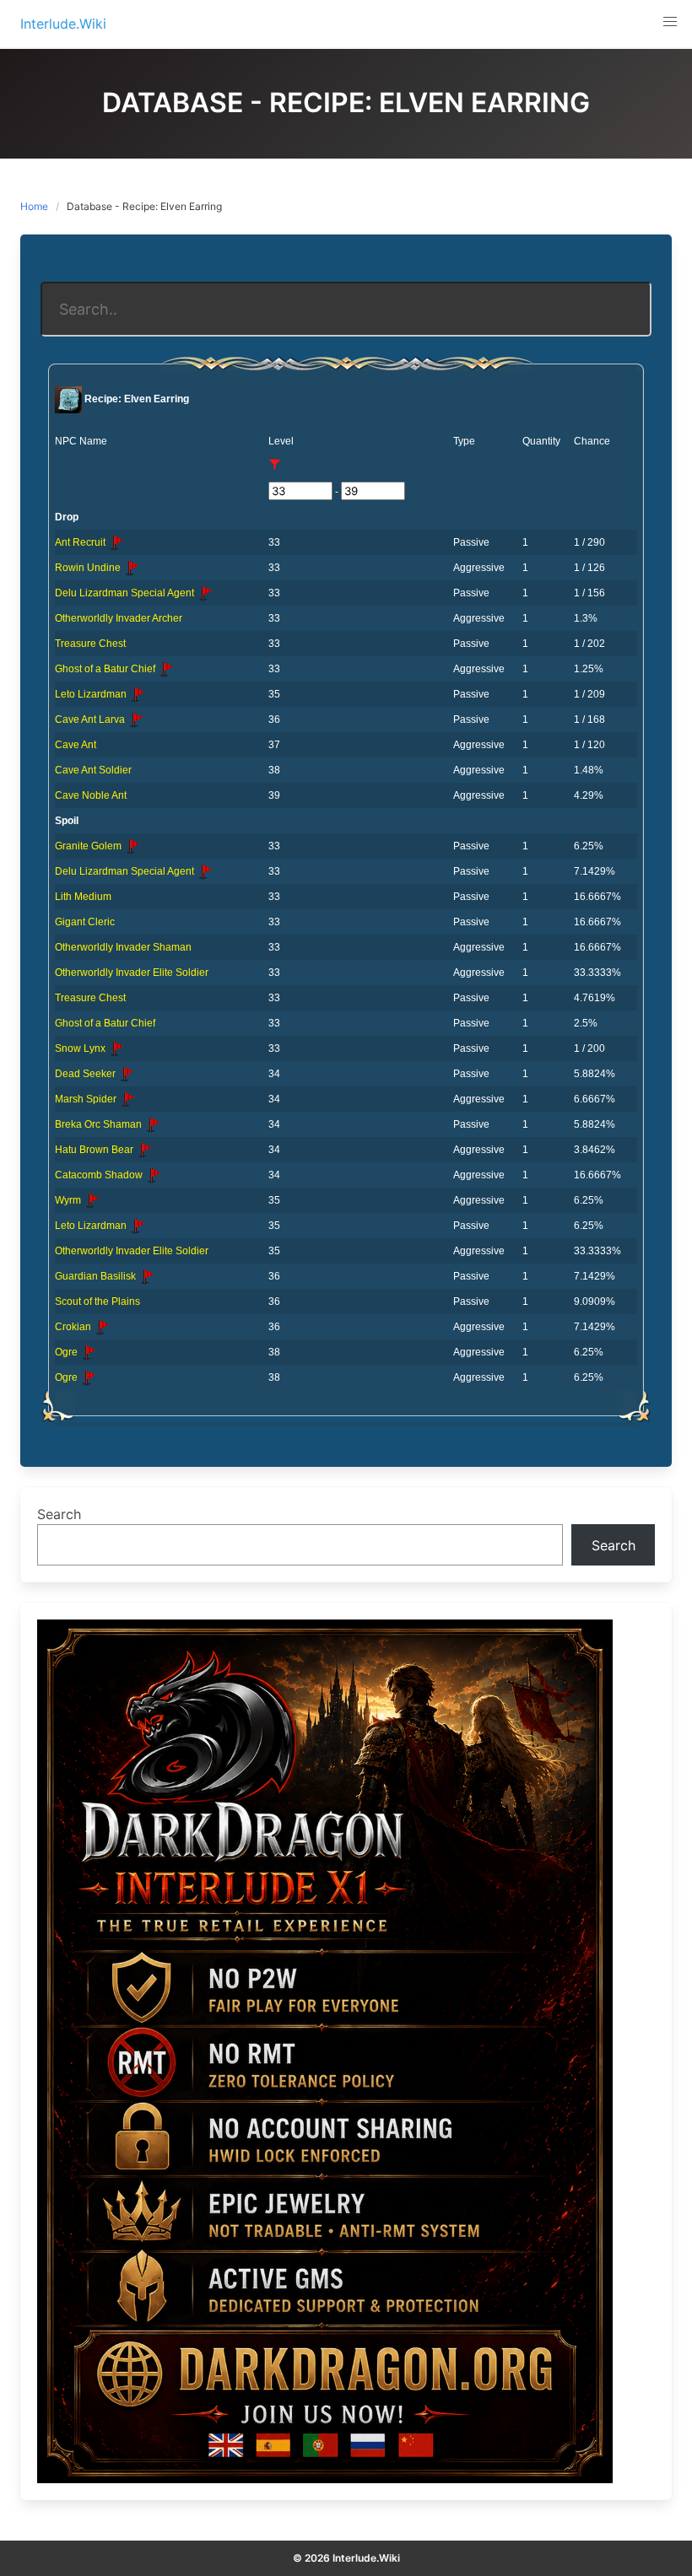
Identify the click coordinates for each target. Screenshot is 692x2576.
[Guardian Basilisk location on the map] (147, 1276)
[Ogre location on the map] (89, 1352)
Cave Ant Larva (91, 719)
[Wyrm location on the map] (92, 1200)
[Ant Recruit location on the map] (116, 542)
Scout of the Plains (97, 1301)
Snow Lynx (81, 1048)
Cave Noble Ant (91, 795)
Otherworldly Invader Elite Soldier (132, 973)
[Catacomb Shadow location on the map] (154, 1175)
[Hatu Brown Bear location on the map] (144, 1150)
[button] (670, 22)
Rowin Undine (89, 568)
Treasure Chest (90, 644)
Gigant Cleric (85, 922)
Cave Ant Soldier (93, 770)
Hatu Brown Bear (95, 1150)
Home (34, 206)
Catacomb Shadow (100, 1175)
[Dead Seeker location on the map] (127, 1074)
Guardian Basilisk (97, 1276)
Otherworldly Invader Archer (119, 618)
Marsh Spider (87, 1099)
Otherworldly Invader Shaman (123, 947)
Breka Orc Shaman (100, 1124)
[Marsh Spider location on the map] (127, 1099)
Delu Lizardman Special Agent (126, 593)
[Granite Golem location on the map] (132, 846)
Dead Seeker (86, 1074)
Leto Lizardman (92, 694)
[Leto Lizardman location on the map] (138, 694)
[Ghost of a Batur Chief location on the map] (166, 669)
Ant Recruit (81, 542)
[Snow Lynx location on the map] (116, 1048)
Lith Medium (83, 897)
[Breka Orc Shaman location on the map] (153, 1124)
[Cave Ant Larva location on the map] (136, 719)
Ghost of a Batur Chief (106, 669)
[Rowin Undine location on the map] (132, 568)
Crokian (74, 1327)
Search (59, 1514)
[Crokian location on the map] (102, 1327)
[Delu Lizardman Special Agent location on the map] (205, 593)
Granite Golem (89, 846)
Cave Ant (76, 745)
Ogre (68, 1352)
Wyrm (69, 1200)
